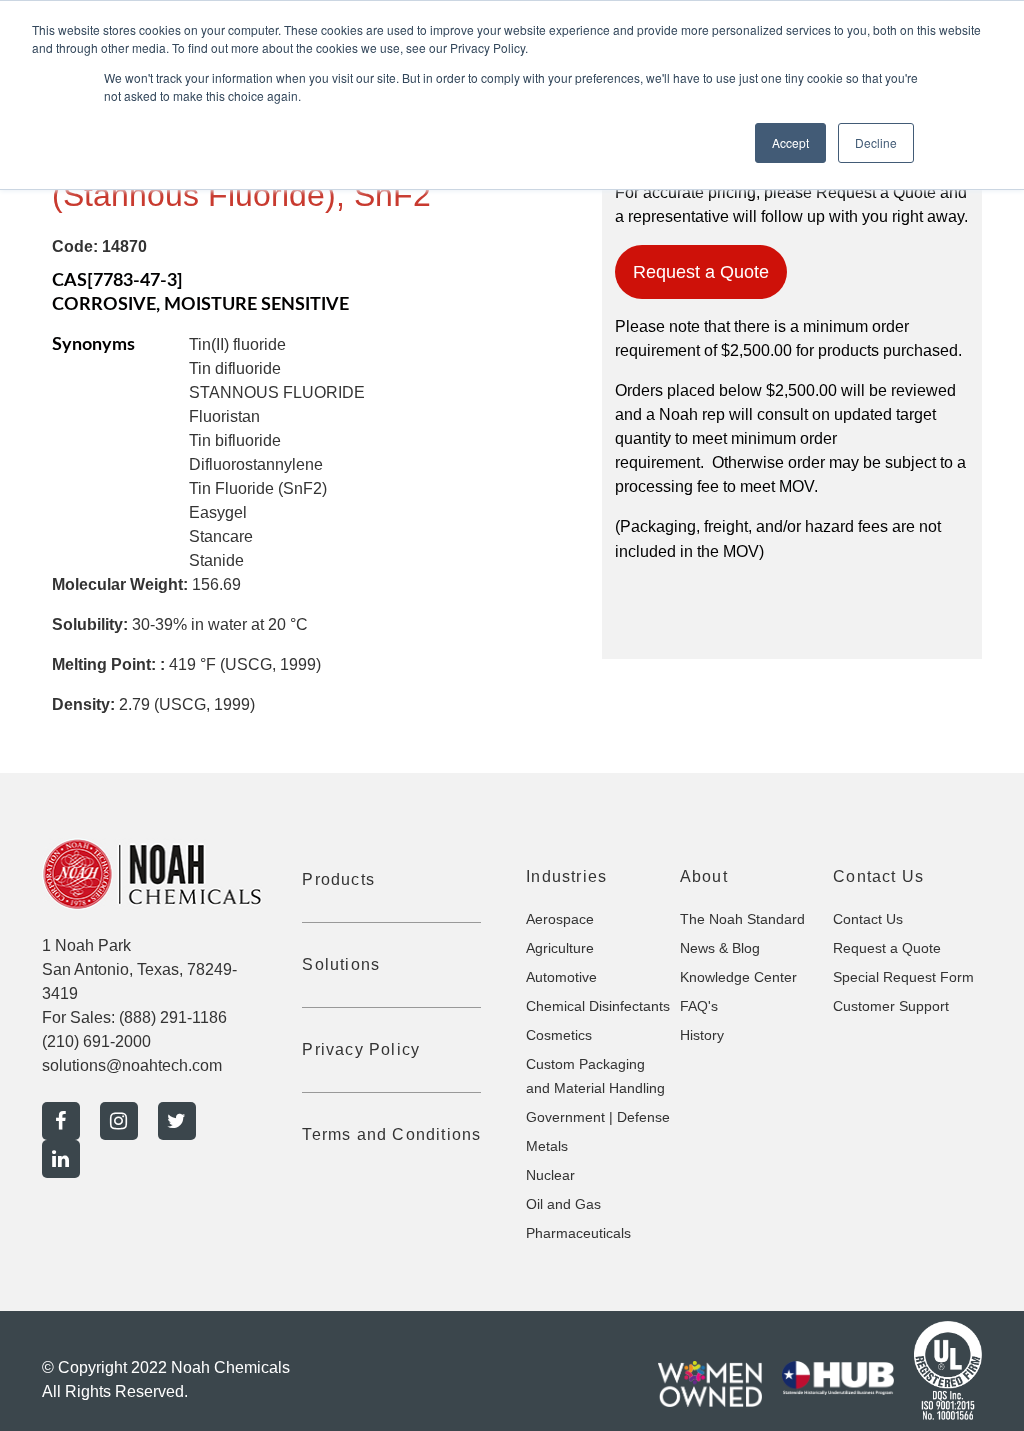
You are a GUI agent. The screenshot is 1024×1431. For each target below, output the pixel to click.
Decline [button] (876, 142)
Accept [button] (790, 142)
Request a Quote (701, 272)
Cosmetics (559, 1035)
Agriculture (560, 948)
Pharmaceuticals (578, 1233)
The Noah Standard (742, 919)
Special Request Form (903, 977)
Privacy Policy (361, 1049)
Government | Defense (598, 1117)
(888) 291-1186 (173, 1017)
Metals (547, 1146)
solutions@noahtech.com (132, 1065)
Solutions (341, 964)
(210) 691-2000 (96, 1041)
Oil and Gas (563, 1204)
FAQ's (699, 1006)
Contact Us (868, 919)
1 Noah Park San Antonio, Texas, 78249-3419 (139, 969)
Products (338, 879)
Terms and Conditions (391, 1134)
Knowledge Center (738, 977)
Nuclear (550, 1175)
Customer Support (891, 1006)
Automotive (561, 977)
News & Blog (720, 948)
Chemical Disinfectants (598, 1006)
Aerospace (560, 919)
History (702, 1035)
